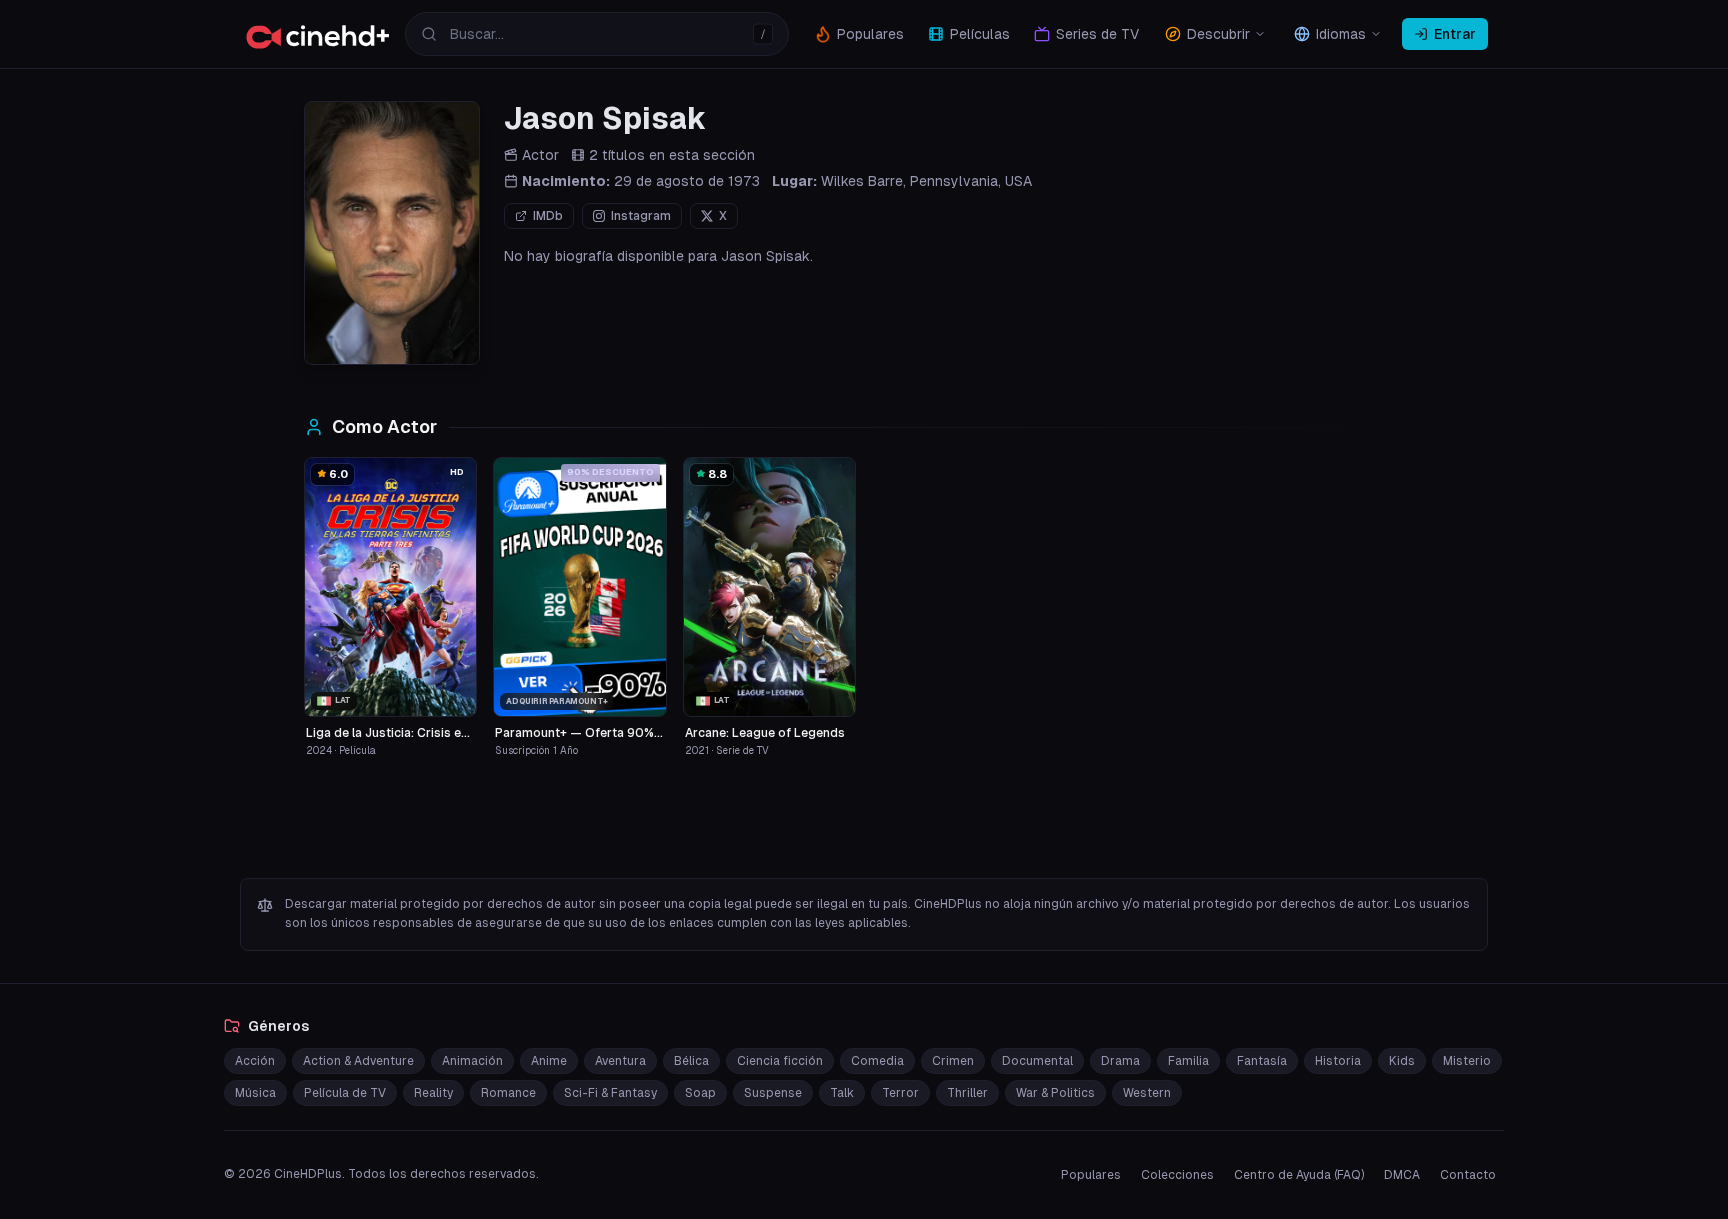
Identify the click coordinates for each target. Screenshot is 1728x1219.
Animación (472, 1061)
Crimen (953, 1061)
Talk (842, 1093)
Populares (1091, 1175)
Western (1147, 1093)
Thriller (967, 1093)
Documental (1037, 1061)
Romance (508, 1093)
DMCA (1402, 1175)
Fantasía (1262, 1061)
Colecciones (1177, 1175)
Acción (255, 1061)
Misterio (1467, 1061)
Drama (1120, 1061)
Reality (433, 1093)
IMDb (548, 216)
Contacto (1468, 1175)
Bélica (691, 1061)
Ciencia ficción (780, 1061)
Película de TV (345, 1093)
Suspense (773, 1093)
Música (255, 1093)
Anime (549, 1061)
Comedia (877, 1061)
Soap (700, 1093)
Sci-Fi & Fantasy (610, 1093)
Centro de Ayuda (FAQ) (1299, 1175)
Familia (1188, 1061)
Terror (900, 1093)
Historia (1338, 1061)
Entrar (1455, 34)
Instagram (641, 216)
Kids (1402, 1061)
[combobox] (597, 34)
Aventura (620, 1061)
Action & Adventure (358, 1061)
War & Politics (1055, 1093)
